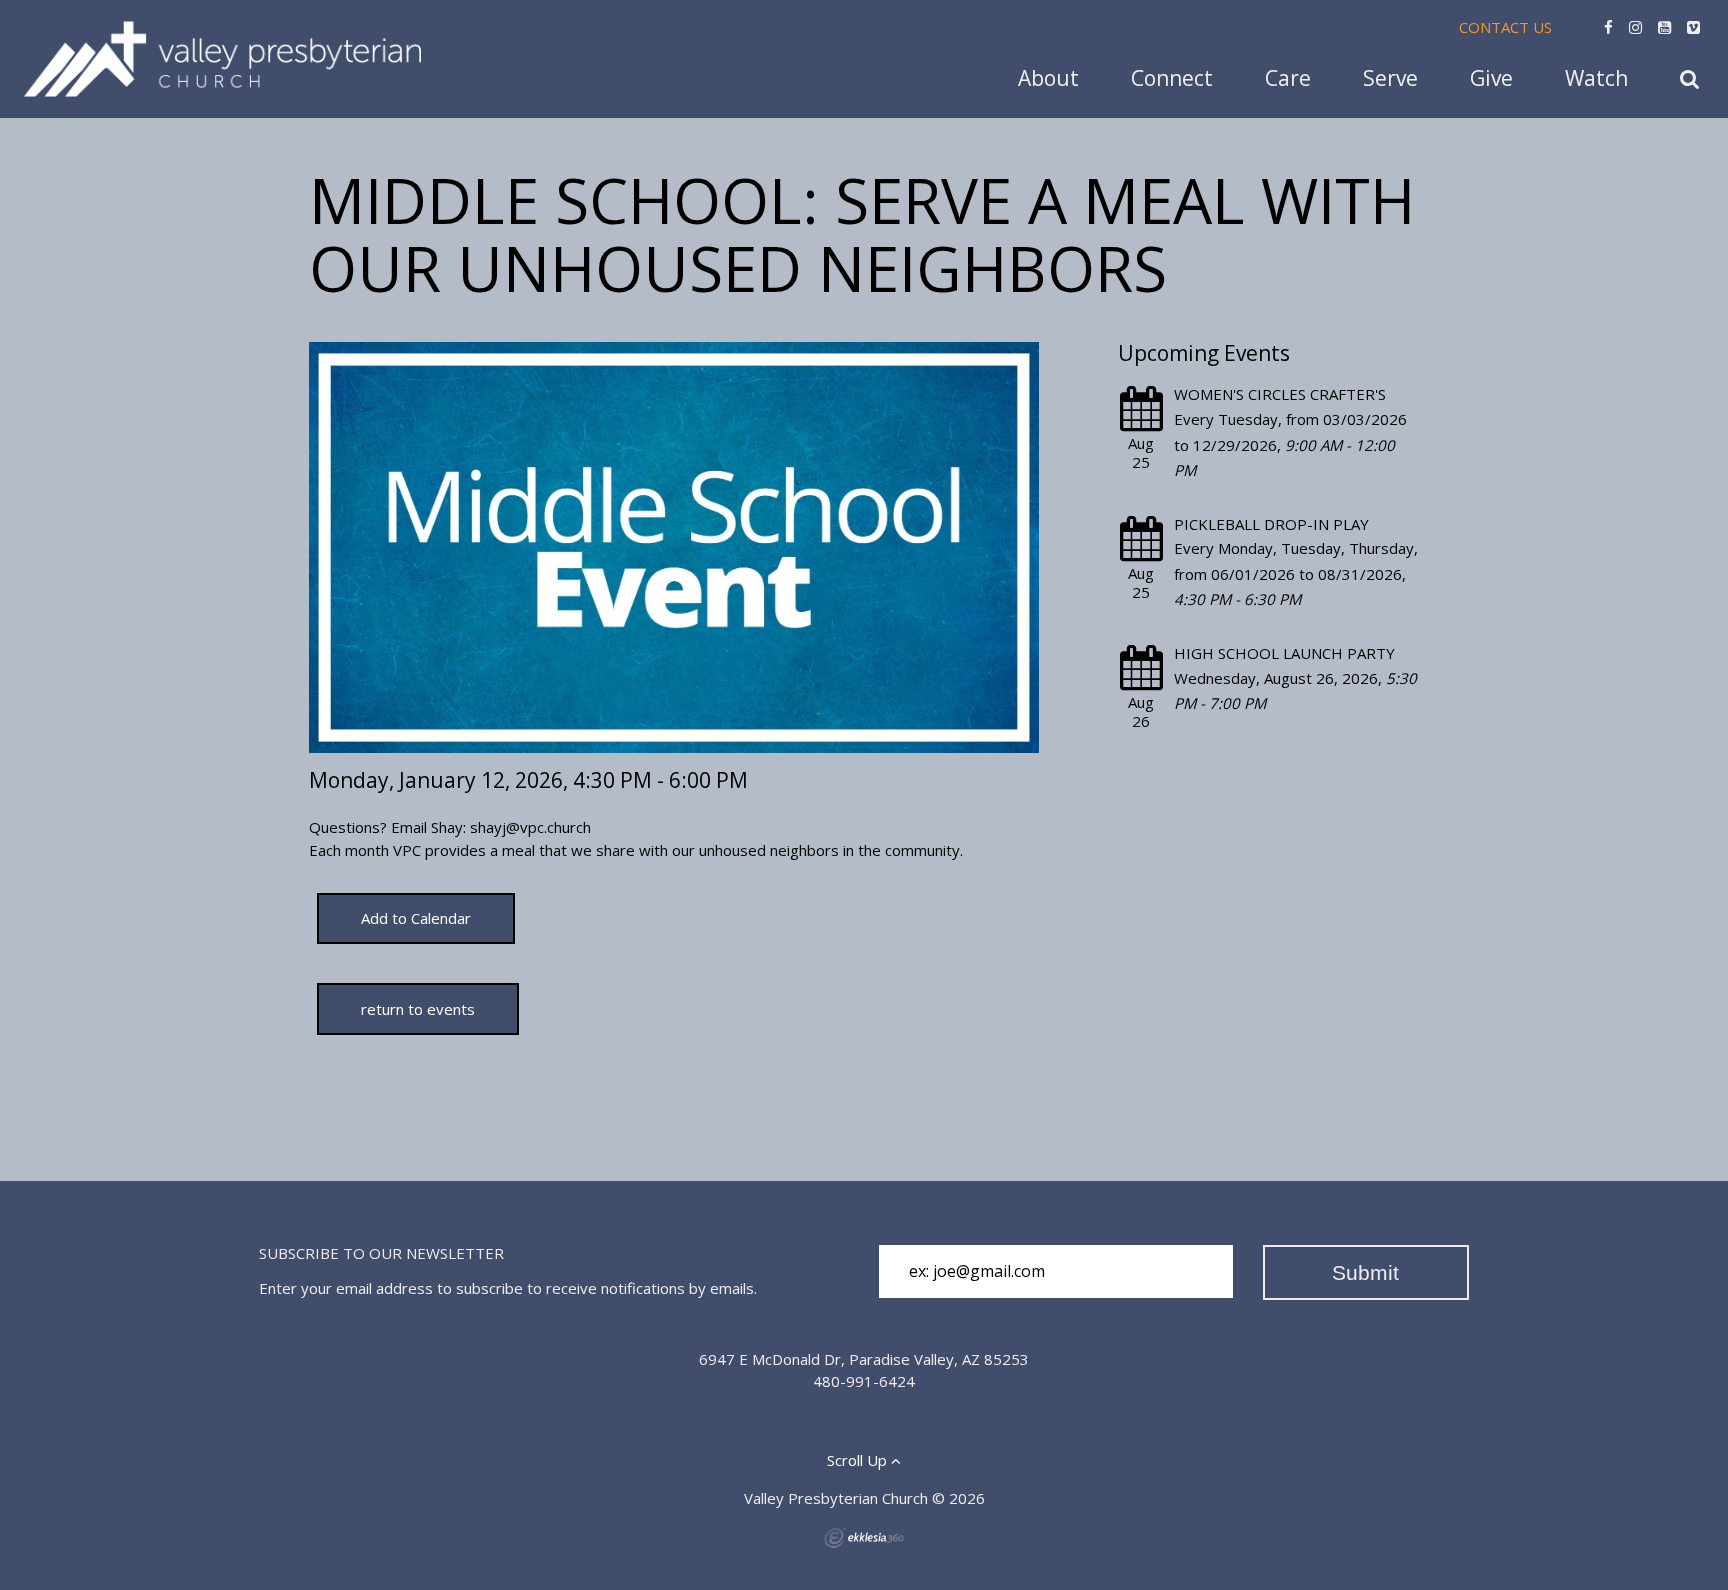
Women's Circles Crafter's (1280, 394)
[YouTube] (1664, 27)
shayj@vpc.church (530, 827)
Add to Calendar (416, 918)
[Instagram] (1635, 27)
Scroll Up (859, 1460)
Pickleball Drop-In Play (1271, 524)
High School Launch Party (1284, 653)
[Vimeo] (1693, 27)
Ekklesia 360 (864, 1538)
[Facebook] (1608, 27)
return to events (418, 1009)
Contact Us (1505, 27)
